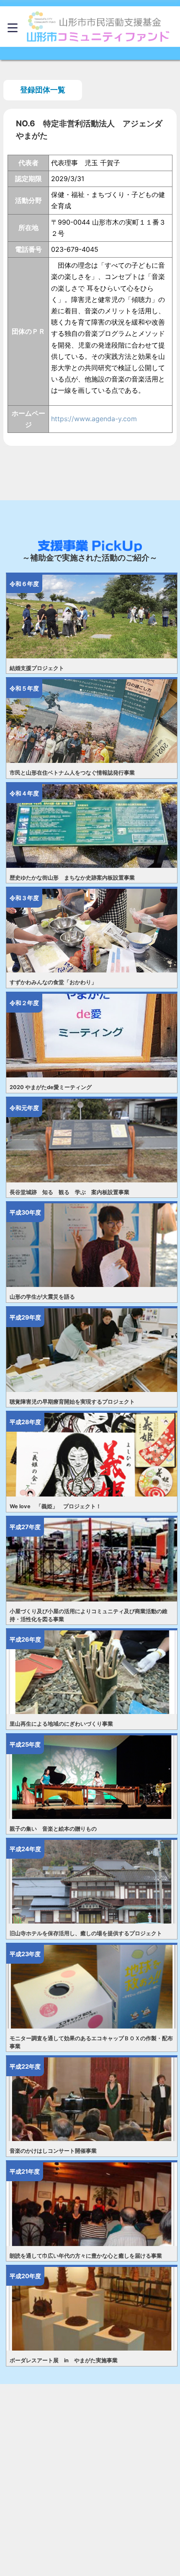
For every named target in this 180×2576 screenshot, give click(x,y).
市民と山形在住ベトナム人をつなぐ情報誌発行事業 (72, 773)
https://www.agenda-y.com (94, 419)
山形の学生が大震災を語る (42, 1297)
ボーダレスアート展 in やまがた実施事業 (64, 2360)
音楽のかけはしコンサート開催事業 (53, 2151)
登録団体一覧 (43, 90)
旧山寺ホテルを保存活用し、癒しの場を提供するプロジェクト (86, 1933)
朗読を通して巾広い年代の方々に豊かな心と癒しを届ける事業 (86, 2256)
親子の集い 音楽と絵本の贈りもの (53, 1829)
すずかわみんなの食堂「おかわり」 (53, 982)
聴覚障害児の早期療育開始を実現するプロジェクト (72, 1402)
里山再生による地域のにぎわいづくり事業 (61, 1724)
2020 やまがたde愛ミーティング (51, 1087)
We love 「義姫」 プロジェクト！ (55, 1506)
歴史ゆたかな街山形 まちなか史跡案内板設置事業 (72, 878)
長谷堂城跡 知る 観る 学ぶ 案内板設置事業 (69, 1192)
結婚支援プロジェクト (37, 668)
